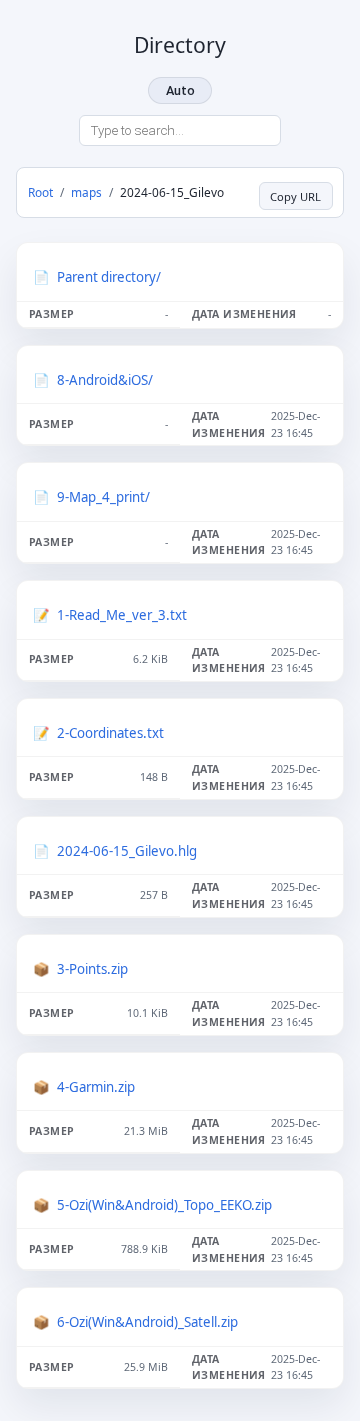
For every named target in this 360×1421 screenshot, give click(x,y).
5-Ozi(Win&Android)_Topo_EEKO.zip (164, 1205)
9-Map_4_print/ (103, 497)
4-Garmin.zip (96, 1087)
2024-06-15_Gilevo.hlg (127, 851)
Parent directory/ (109, 277)
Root (40, 192)
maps (86, 192)
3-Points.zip (92, 969)
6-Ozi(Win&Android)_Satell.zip (147, 1322)
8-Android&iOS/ (105, 380)
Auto (180, 90)
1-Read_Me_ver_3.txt (122, 615)
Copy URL (295, 196)
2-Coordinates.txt (110, 733)
